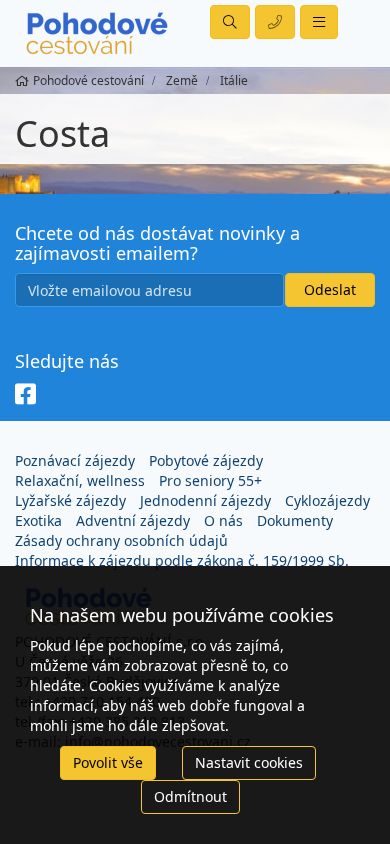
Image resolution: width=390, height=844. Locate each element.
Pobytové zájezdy (206, 460)
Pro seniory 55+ (210, 480)
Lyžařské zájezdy (70, 500)
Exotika (38, 520)
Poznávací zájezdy (75, 460)
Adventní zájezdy (133, 520)
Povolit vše (108, 762)
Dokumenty (295, 520)
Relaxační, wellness (80, 480)
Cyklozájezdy (327, 500)
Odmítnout (190, 796)
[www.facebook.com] (25, 395)
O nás (223, 520)
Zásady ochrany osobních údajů (121, 540)
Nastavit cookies (249, 762)
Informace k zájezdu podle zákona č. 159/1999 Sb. (182, 560)
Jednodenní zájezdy (205, 500)
